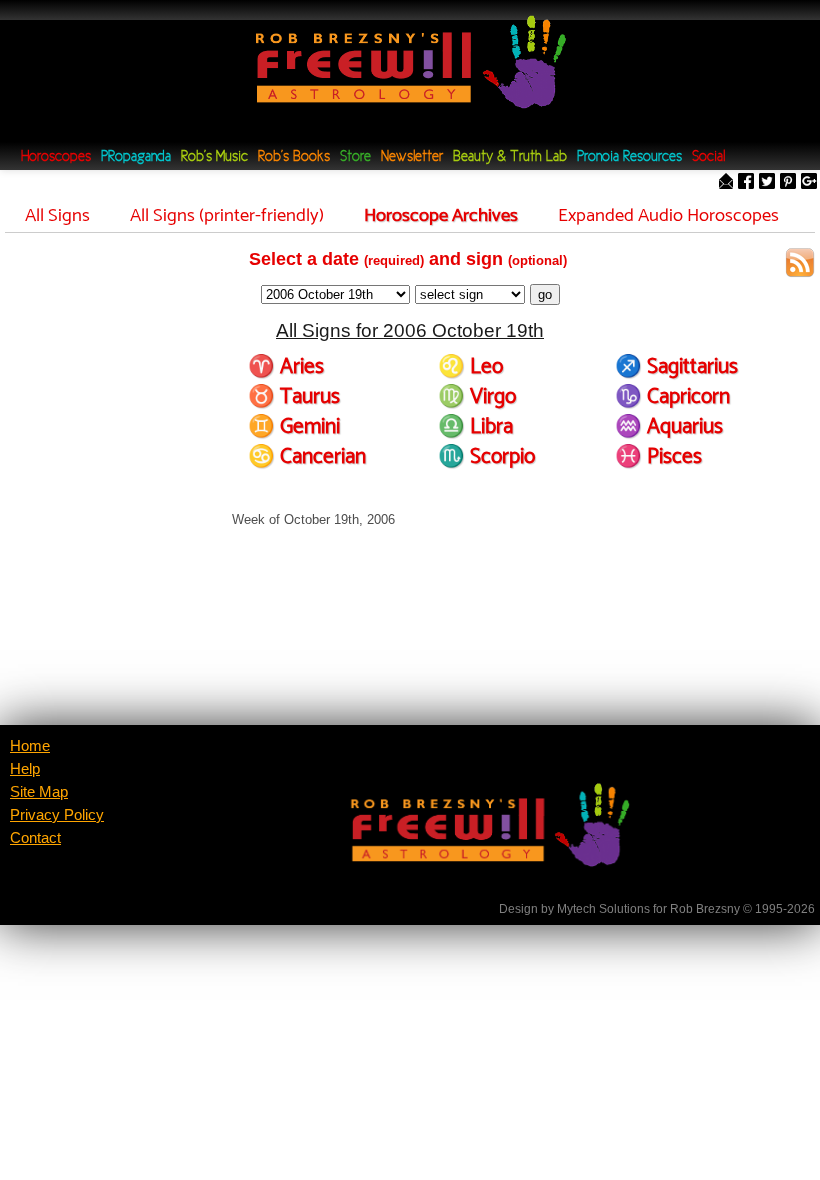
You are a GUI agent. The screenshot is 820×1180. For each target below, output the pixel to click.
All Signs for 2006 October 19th (410, 330)
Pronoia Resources (629, 157)
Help (25, 769)
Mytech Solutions (603, 909)
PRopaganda (136, 157)
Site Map (39, 792)
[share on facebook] (746, 182)
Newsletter (412, 157)
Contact (35, 838)
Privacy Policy (57, 815)
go (545, 294)
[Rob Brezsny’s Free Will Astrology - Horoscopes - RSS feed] (800, 265)
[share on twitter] (767, 182)
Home (30, 746)
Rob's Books (294, 157)
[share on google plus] (809, 182)
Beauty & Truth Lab (510, 157)
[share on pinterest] (788, 182)
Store (355, 157)
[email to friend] (726, 182)
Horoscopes (56, 157)
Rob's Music (214, 157)
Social (708, 157)
